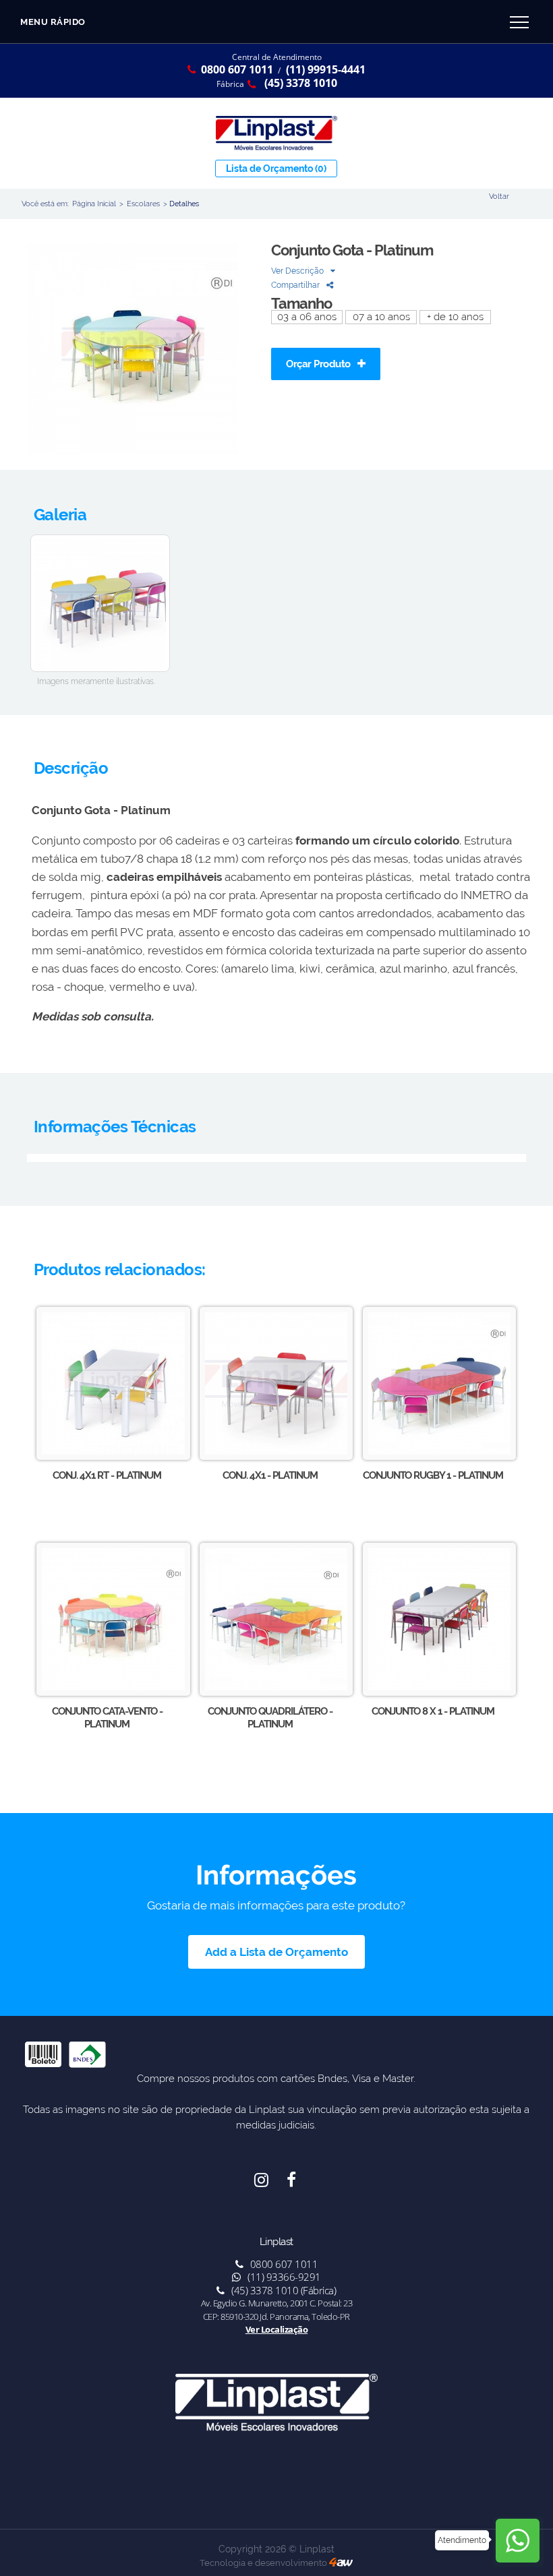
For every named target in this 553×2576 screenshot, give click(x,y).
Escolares (143, 204)
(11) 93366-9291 (283, 2277)
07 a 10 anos (381, 317)
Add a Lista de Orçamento (276, 1952)
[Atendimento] (518, 2542)
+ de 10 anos (455, 317)
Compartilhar (296, 285)
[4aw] (341, 2563)
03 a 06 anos (307, 317)
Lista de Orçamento (276, 168)
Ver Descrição (298, 271)
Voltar (499, 196)
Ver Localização (277, 2329)
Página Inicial (94, 204)
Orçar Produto (319, 364)
